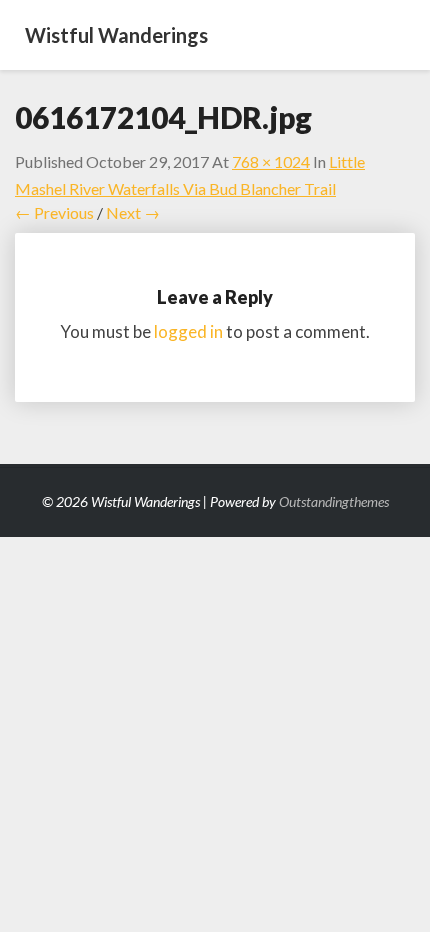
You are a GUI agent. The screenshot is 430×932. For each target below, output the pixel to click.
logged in (188, 331)
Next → (133, 212)
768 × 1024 (271, 161)
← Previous (54, 212)
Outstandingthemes (334, 501)
